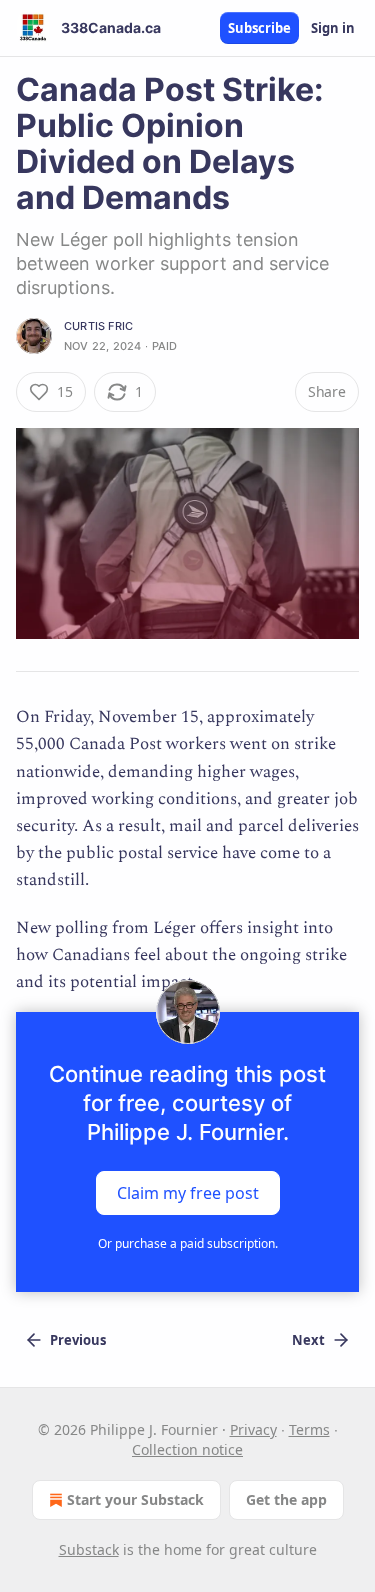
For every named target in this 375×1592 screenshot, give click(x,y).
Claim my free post (188, 1193)
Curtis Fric (98, 326)
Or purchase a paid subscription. (188, 1243)
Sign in (333, 28)
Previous (78, 1340)
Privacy (253, 1429)
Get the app (286, 1499)
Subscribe (259, 28)
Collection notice (187, 1449)
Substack (89, 1549)
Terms (309, 1429)
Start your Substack (135, 1499)
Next (308, 1340)
